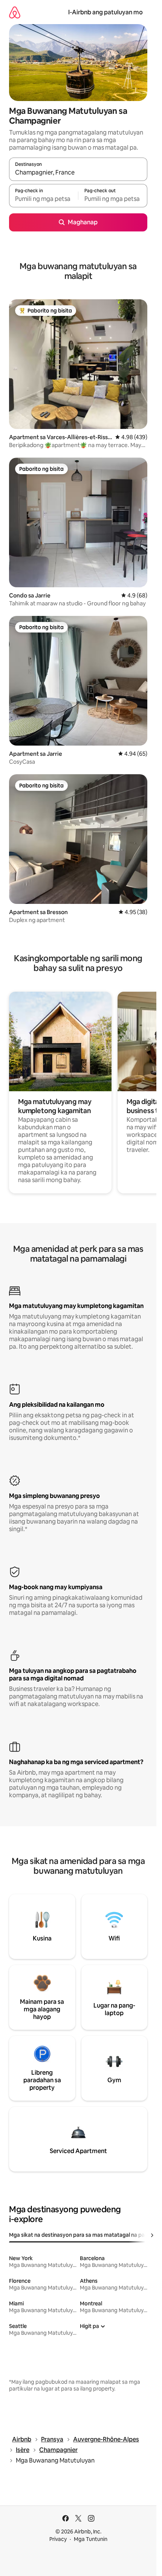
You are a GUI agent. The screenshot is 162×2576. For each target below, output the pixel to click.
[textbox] (44, 199)
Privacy (58, 2539)
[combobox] (78, 173)
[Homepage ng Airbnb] (15, 12)
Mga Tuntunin (91, 2539)
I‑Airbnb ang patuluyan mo (105, 12)
